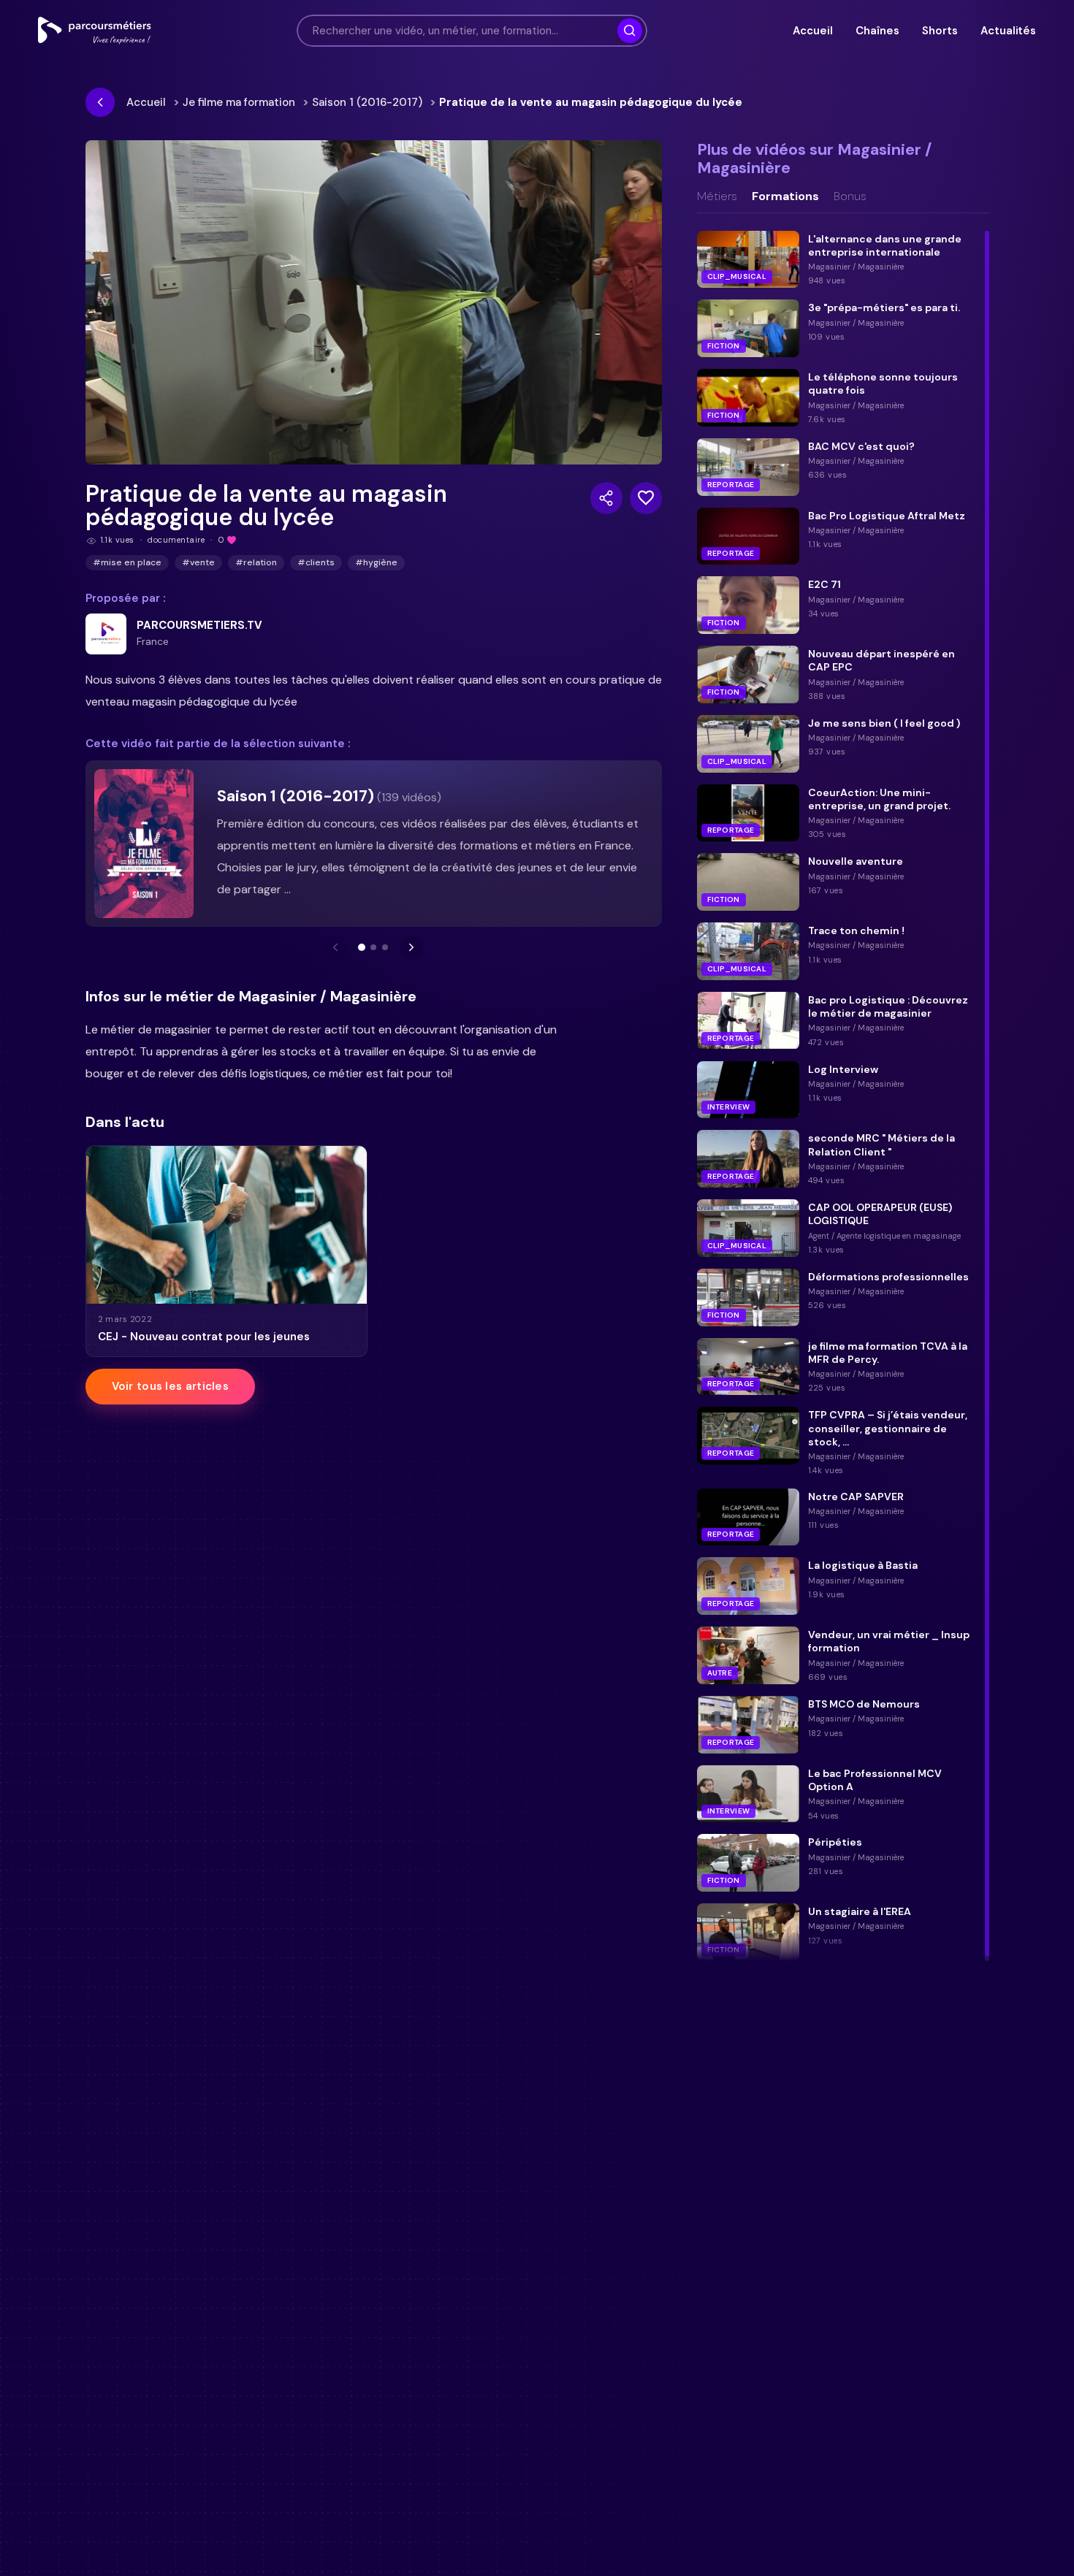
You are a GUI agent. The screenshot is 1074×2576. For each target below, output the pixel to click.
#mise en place (127, 562)
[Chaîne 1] (362, 947)
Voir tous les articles (171, 1386)
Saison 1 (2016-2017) (367, 102)
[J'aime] (646, 498)
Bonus (850, 196)
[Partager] (606, 498)
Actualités (1008, 31)
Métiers (717, 196)
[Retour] (100, 102)
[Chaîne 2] (373, 947)
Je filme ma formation (239, 102)
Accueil (812, 31)
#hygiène (376, 562)
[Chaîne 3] (385, 947)
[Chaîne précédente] (335, 947)
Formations (785, 196)
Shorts (940, 31)
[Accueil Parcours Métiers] (95, 31)
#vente (198, 562)
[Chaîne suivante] (411, 947)
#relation (256, 562)
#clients (316, 562)
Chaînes (877, 31)
